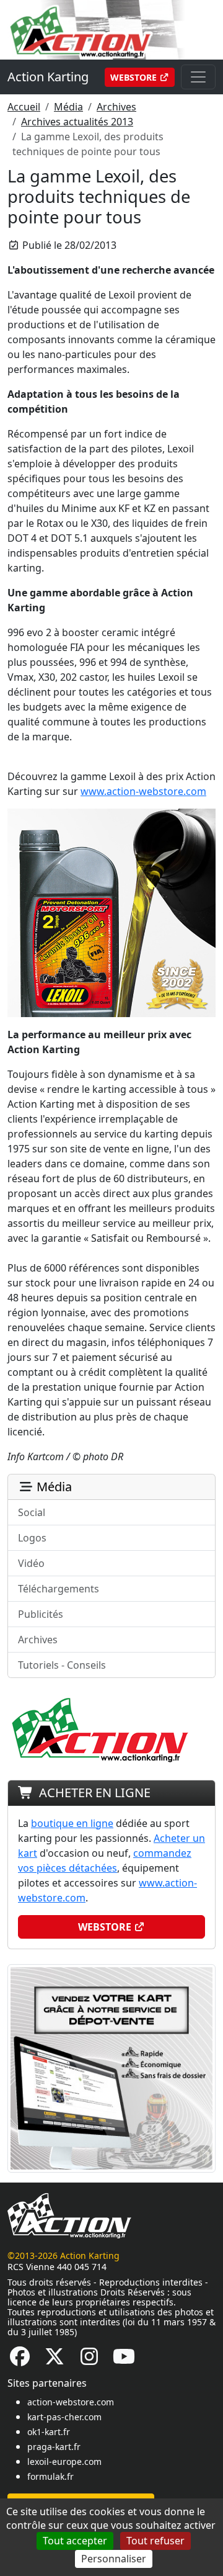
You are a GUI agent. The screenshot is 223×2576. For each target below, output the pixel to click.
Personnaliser (114, 2559)
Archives (116, 107)
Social (32, 1512)
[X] (55, 2360)
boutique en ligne (72, 1823)
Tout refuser (155, 2541)
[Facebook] (20, 2360)
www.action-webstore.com (143, 791)
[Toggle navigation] (198, 77)
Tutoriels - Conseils (62, 1665)
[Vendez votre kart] (111, 2067)
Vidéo (31, 1563)
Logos (32, 1538)
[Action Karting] (111, 29)
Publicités (41, 1614)
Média (68, 107)
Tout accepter (75, 2541)
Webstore (135, 77)
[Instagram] (89, 2360)
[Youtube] (124, 2360)
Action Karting (48, 77)
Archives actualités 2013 (77, 122)
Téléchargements (59, 1589)
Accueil (24, 107)
